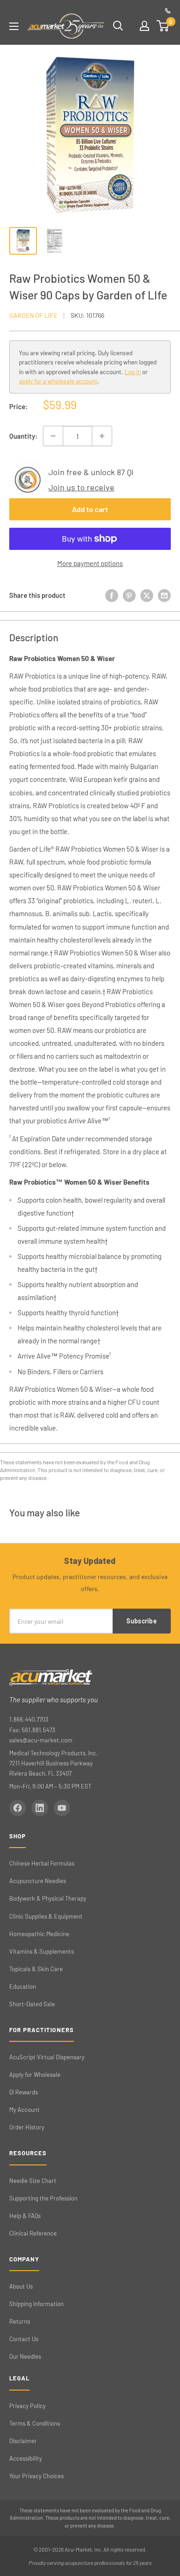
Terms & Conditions (35, 2423)
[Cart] (163, 26)
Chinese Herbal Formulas (42, 1863)
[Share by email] (164, 595)
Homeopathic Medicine (39, 1934)
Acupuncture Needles (38, 1881)
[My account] (144, 26)
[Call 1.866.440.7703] (168, 11)
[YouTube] (62, 1808)
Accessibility (26, 2458)
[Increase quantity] (102, 436)
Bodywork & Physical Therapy (48, 1898)
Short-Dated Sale (32, 2004)
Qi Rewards (24, 2092)
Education (23, 1986)
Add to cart (90, 509)
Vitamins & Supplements (42, 1951)
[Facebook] (18, 1808)
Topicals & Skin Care (36, 1969)
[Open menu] (14, 26)
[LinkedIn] (40, 1808)
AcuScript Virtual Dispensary (47, 2057)
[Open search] (118, 26)
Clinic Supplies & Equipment (46, 1916)
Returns (20, 2321)
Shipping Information (36, 2304)
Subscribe (142, 1621)
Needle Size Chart (33, 2181)
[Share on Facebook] (112, 595)
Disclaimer (23, 2441)
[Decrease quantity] (53, 436)
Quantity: (23, 436)
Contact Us (24, 2339)
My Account (24, 2110)
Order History (27, 2127)
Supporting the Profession (43, 2198)
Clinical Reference (33, 2233)
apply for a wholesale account (58, 381)
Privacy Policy (27, 2406)
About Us (21, 2286)
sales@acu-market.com (41, 1740)
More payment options (90, 563)
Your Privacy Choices (36, 2476)
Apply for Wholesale (35, 2075)
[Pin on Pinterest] (129, 595)
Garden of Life (33, 315)
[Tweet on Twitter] (147, 595)
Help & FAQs (25, 2216)
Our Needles (25, 2356)
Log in (133, 372)
